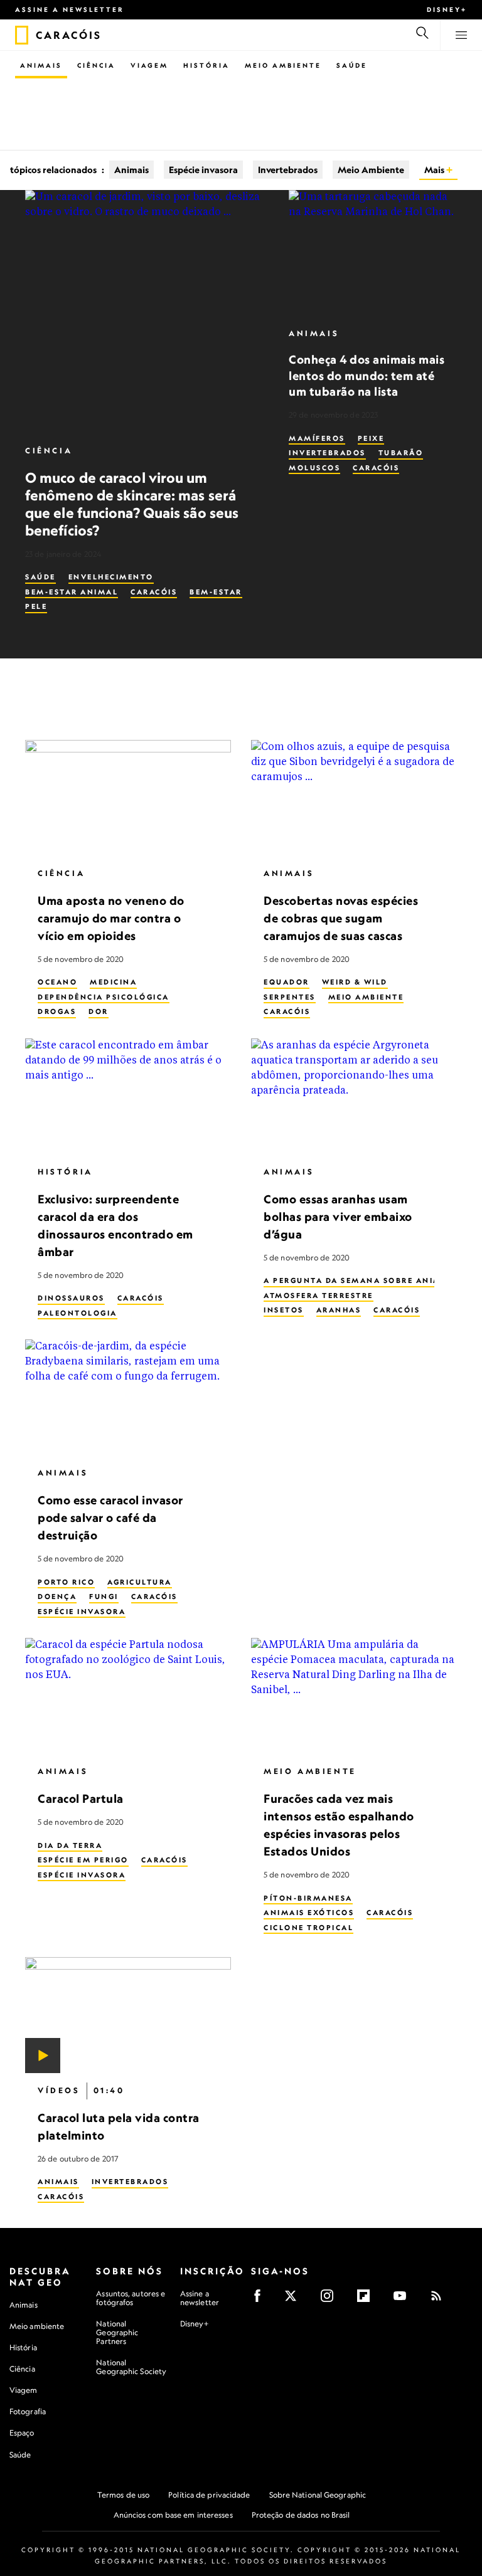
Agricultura (140, 1582)
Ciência (96, 65)
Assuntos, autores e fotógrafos (131, 2298)
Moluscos (314, 468)
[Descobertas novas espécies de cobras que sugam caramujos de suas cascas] (354, 798)
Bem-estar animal (72, 592)
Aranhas (339, 1310)
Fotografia (28, 2411)
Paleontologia (78, 1313)
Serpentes (290, 997)
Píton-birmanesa (308, 1898)
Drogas (57, 1011)
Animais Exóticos (309, 1913)
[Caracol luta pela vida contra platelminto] (128, 2015)
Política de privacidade (209, 2495)
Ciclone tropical (308, 1928)
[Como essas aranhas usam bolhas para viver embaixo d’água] (354, 1096)
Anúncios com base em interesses (173, 2515)
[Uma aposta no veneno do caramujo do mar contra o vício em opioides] (128, 798)
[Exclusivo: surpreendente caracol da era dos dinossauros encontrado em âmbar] (128, 1096)
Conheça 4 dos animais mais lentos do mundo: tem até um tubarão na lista (367, 375)
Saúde (352, 65)
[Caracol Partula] (128, 1696)
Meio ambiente (37, 2326)
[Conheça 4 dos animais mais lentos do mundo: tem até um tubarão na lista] (373, 253)
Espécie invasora (203, 170)
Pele (36, 606)
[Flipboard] (367, 2300)
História (206, 65)
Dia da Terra (70, 1845)
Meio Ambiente (283, 65)
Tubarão (401, 453)
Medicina (113, 982)
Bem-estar (216, 592)
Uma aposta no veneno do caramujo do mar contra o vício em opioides (111, 918)
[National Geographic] (22, 35)
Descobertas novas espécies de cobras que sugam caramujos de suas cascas (341, 918)
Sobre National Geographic (318, 2495)
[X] (295, 2300)
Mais (435, 170)
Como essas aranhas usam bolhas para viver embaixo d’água (338, 1217)
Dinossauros (71, 1298)
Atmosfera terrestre (319, 1296)
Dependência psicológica (104, 997)
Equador (287, 982)
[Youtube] (404, 2300)
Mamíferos (317, 438)
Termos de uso (123, 2495)
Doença (57, 1597)
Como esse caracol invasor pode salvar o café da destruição (110, 1518)
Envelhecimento (111, 577)
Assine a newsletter (70, 9)
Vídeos (59, 2090)
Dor (99, 1011)
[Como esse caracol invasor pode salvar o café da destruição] (128, 1397)
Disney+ (447, 9)
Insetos (284, 1310)
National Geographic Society (131, 2367)
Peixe (371, 438)
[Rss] (440, 2300)
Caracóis (154, 592)
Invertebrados (288, 170)
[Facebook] (261, 2300)
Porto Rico (66, 1582)
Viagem (149, 65)
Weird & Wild (355, 982)
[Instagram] (331, 2300)
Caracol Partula (81, 1798)
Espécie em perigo (83, 1860)
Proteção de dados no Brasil (301, 2515)
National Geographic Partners (117, 2332)
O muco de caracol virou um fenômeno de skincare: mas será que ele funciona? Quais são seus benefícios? (132, 504)
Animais (41, 65)
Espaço (22, 2433)
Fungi (104, 1597)
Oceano (57, 982)
